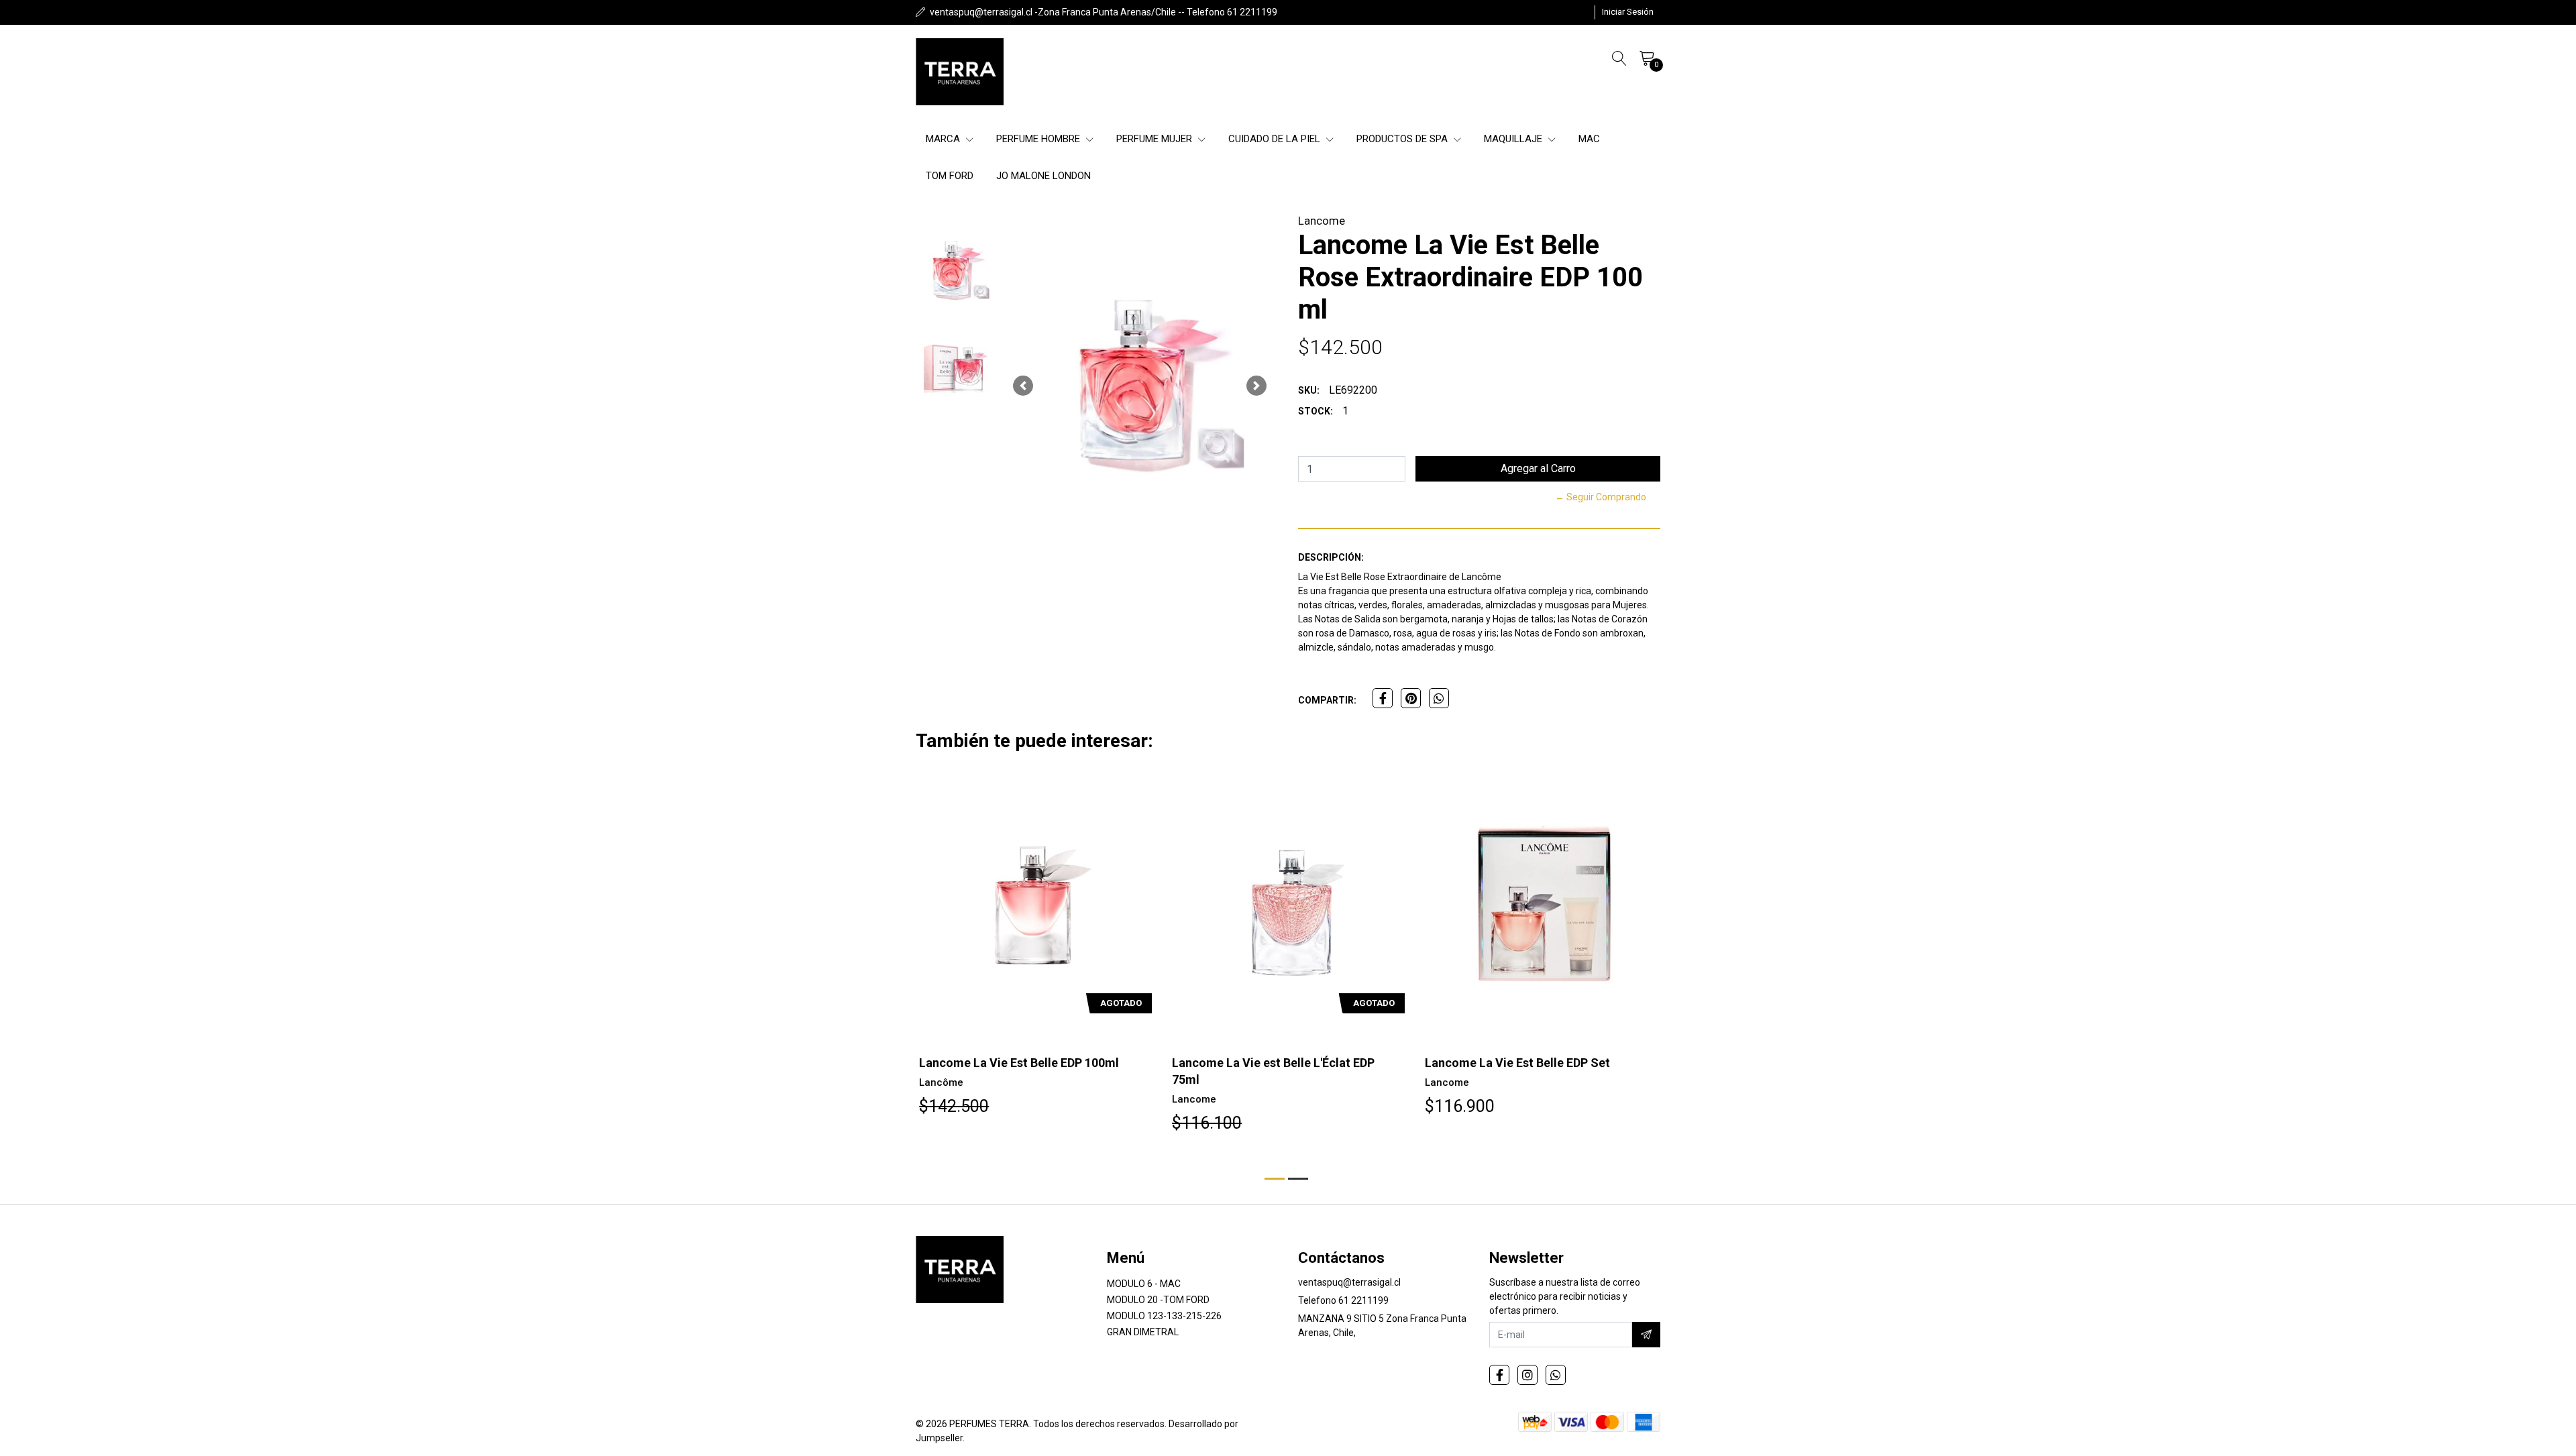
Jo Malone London (1043, 176)
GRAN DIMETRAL (1143, 1332)
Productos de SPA (1403, 139)
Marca (944, 139)
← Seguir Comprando (1601, 497)
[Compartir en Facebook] (1383, 698)
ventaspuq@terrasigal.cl (1349, 1282)
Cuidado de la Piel (1276, 139)
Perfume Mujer (1156, 139)
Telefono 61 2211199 (1343, 1300)
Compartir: (1327, 700)
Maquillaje (1514, 139)
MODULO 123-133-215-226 (1164, 1316)
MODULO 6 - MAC (1144, 1284)
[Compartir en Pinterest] (1411, 698)
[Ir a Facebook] (1499, 1375)
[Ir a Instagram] (1527, 1375)
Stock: (1316, 411)
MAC (1589, 139)
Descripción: (1331, 557)
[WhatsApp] (1556, 1375)
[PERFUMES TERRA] (960, 72)
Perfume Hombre (1039, 139)
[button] (1023, 386)
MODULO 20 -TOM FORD (1158, 1300)
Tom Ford (950, 176)
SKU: (1309, 390)
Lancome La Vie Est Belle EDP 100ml (1019, 1063)
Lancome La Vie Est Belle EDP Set (1517, 1063)
